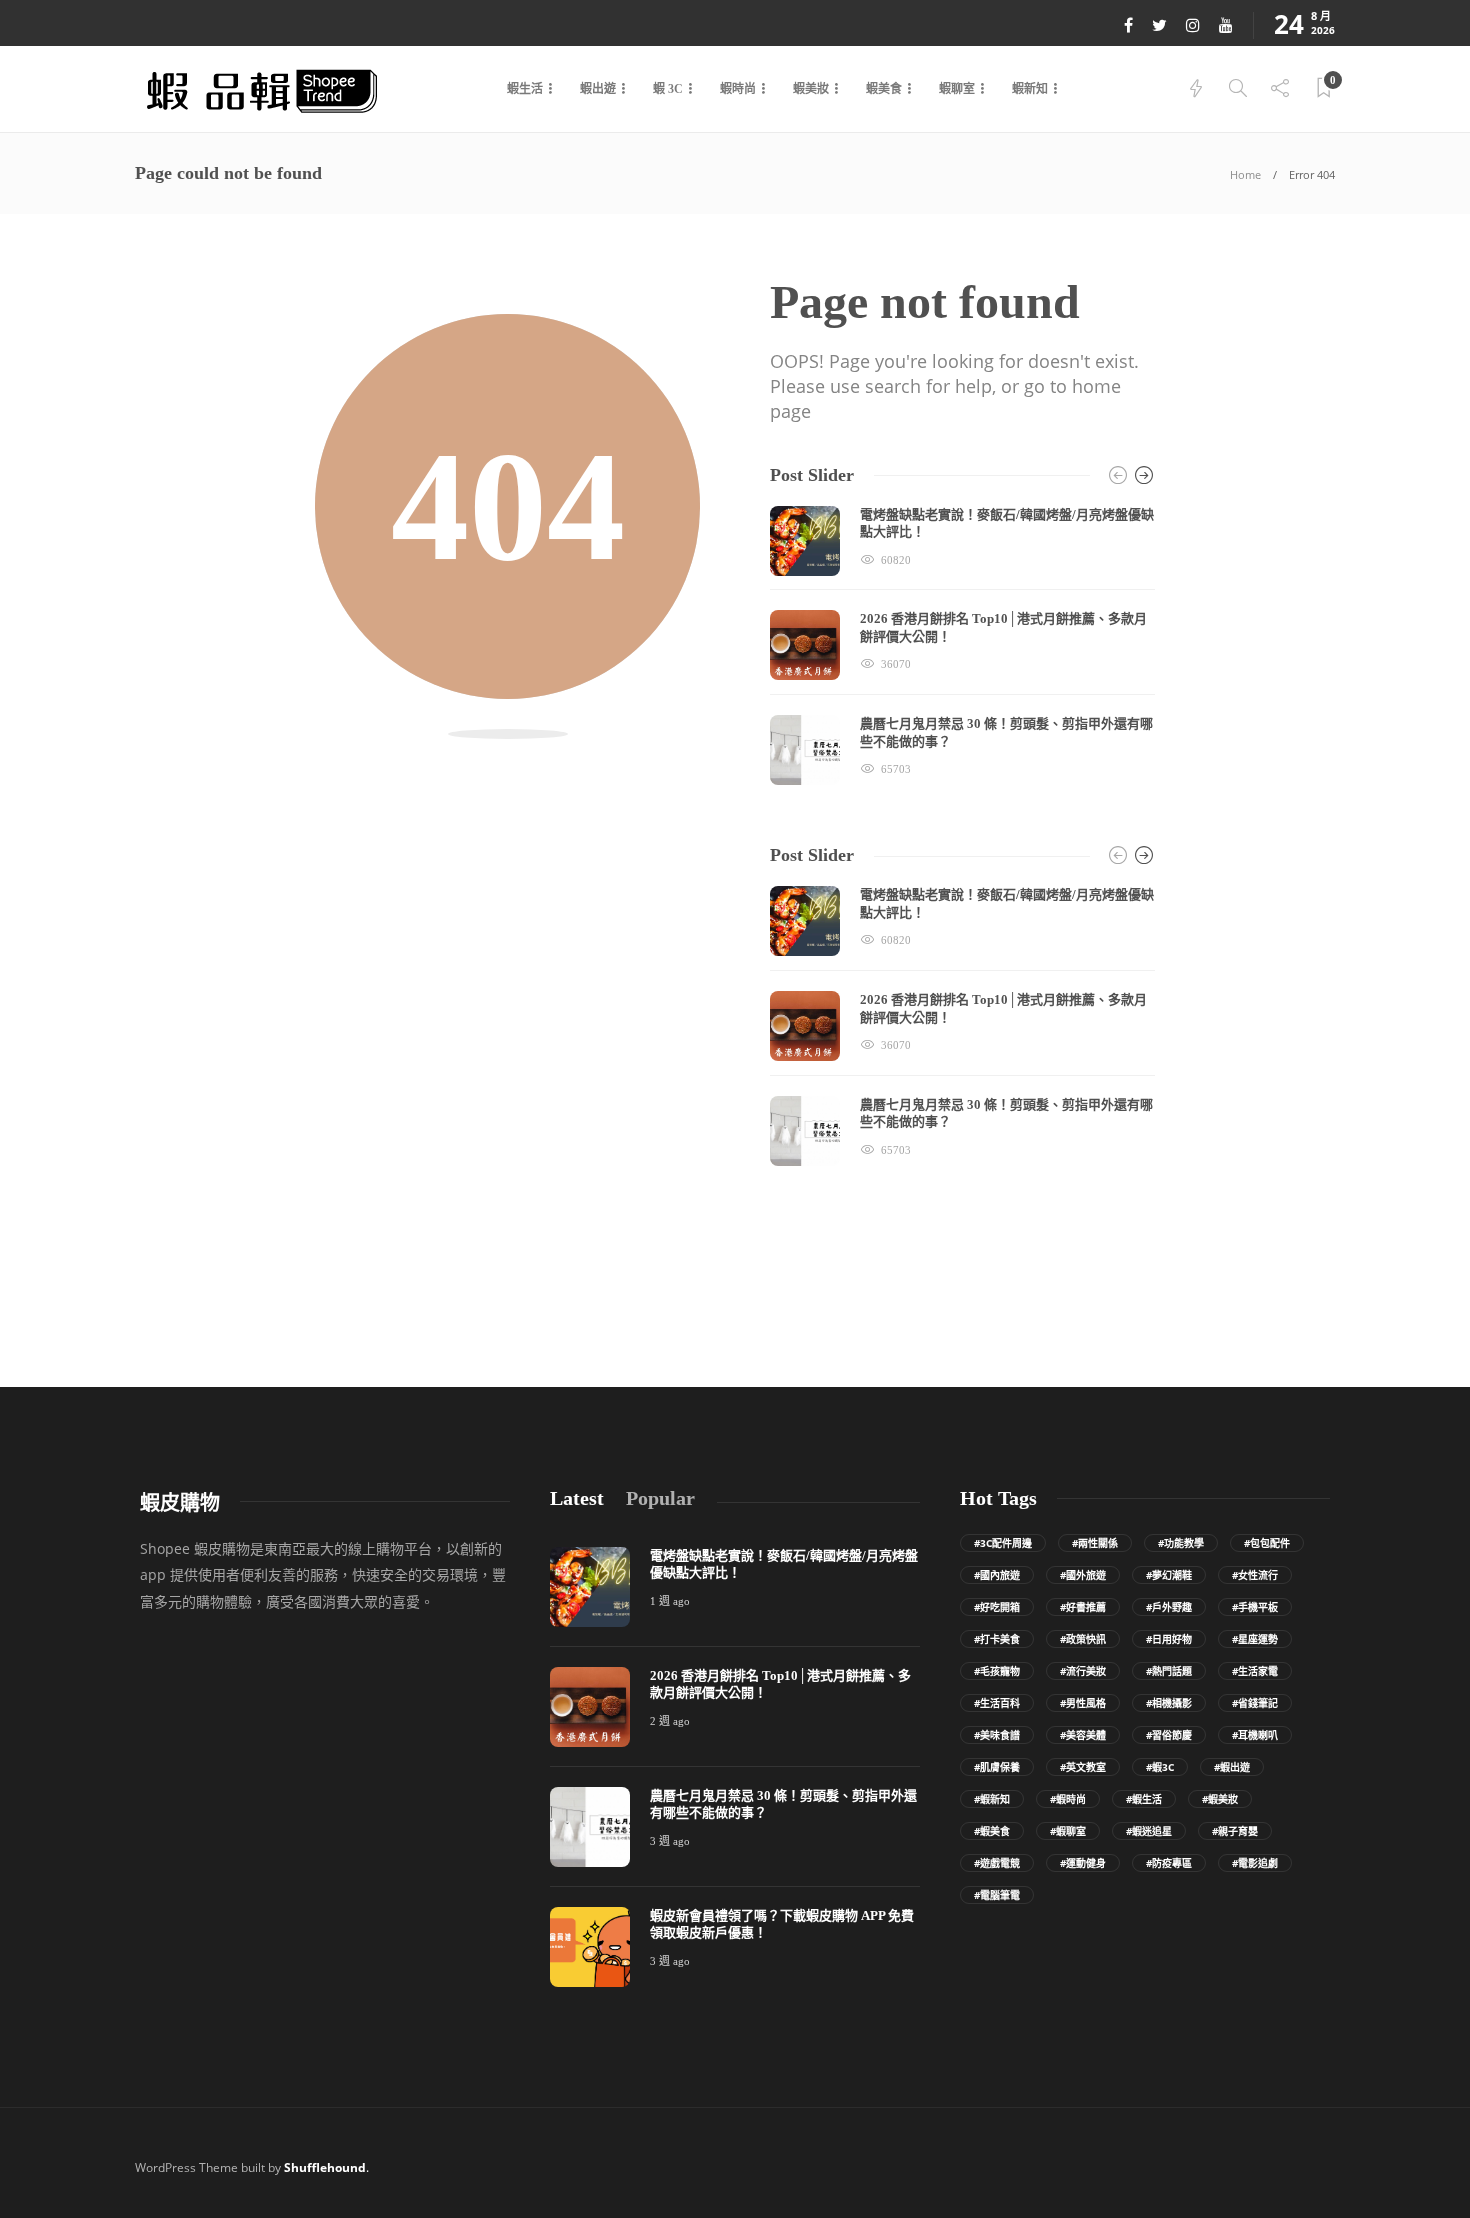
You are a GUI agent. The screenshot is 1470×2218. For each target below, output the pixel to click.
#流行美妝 (1083, 1671)
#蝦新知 (992, 1799)
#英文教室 (1083, 1767)
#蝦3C (1160, 1767)
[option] (962, 646)
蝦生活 (525, 89)
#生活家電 (1255, 1671)
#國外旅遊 (1083, 1575)
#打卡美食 (997, 1639)
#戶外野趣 (1169, 1607)
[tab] (577, 1498)
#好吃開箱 (997, 1607)
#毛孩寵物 (997, 1671)
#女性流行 (1255, 1575)
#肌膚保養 (997, 1767)
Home (1245, 174)
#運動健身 (1083, 1863)
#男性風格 (1083, 1703)
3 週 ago (670, 1841)
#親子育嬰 (1235, 1831)
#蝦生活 (1144, 1799)
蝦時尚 (738, 89)
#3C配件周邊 (1003, 1543)
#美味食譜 (997, 1735)
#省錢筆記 (1255, 1703)
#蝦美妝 (1220, 1799)
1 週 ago (670, 1601)
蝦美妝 (811, 89)
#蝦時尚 (1068, 1799)
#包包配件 (1267, 1543)
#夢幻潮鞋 (1169, 1575)
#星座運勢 (1255, 1639)
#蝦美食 (992, 1831)
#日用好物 (1169, 1639)
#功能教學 (1181, 1543)
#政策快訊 (1083, 1639)
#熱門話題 (1169, 1671)
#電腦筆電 (997, 1895)
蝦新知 (1030, 89)
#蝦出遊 (1232, 1767)
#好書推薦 (1083, 1607)
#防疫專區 (1169, 1863)
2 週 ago (670, 1721)
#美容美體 (1083, 1735)
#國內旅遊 (997, 1575)
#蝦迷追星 (1149, 1831)
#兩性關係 (1095, 1543)
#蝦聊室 (1068, 1831)
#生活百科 (997, 1703)
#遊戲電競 (997, 1863)
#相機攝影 (1169, 1703)
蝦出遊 (598, 89)
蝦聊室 (957, 89)
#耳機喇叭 (1255, 1735)
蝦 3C (668, 89)
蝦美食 (884, 89)
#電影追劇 (1255, 1863)
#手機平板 (1255, 1607)
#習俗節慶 (1169, 1735)
